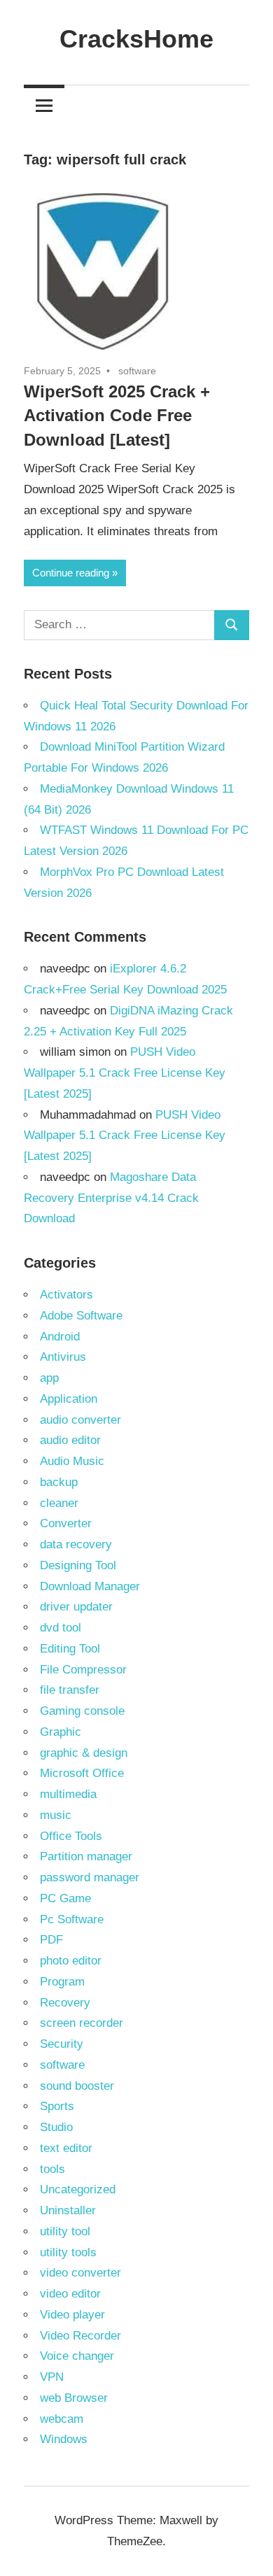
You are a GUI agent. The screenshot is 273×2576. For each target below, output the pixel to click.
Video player (72, 2315)
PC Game (65, 1898)
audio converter (80, 1420)
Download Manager (90, 1586)
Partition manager (86, 1856)
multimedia (68, 1794)
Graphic (61, 1732)
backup (59, 1482)
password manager (90, 1877)
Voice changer (77, 2356)
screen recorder (82, 2023)
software (137, 371)
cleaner (59, 1503)
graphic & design (84, 1753)
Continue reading (71, 573)
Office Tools (71, 1836)
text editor (66, 2148)
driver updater (76, 1607)
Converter (66, 1523)
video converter (80, 2273)
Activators (66, 1295)
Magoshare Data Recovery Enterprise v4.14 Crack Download (111, 1198)
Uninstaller (68, 2210)
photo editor (71, 1961)
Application (69, 1399)
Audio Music (72, 1461)
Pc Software (72, 1919)
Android (60, 1337)
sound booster (77, 2086)
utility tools (68, 2252)
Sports (57, 2106)
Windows (64, 2439)
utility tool (65, 2231)
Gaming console (82, 1711)
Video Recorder (80, 2336)
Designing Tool (78, 1565)
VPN (52, 2377)
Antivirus (63, 1357)
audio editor (70, 1440)
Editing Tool (70, 1649)
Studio (56, 2127)
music (56, 1815)
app (49, 1378)
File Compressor (83, 1670)
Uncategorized (78, 2189)
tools (52, 2169)
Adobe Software (81, 1316)
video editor (70, 2294)
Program (62, 1982)
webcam (62, 2419)
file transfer (70, 1690)
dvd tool (61, 1628)
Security (62, 2044)
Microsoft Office (82, 1773)
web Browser (74, 2398)
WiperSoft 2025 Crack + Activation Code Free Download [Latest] (117, 416)
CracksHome (136, 39)
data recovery (76, 1544)
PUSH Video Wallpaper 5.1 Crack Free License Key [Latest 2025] (125, 1073)
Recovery (65, 2003)
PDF (51, 1940)
